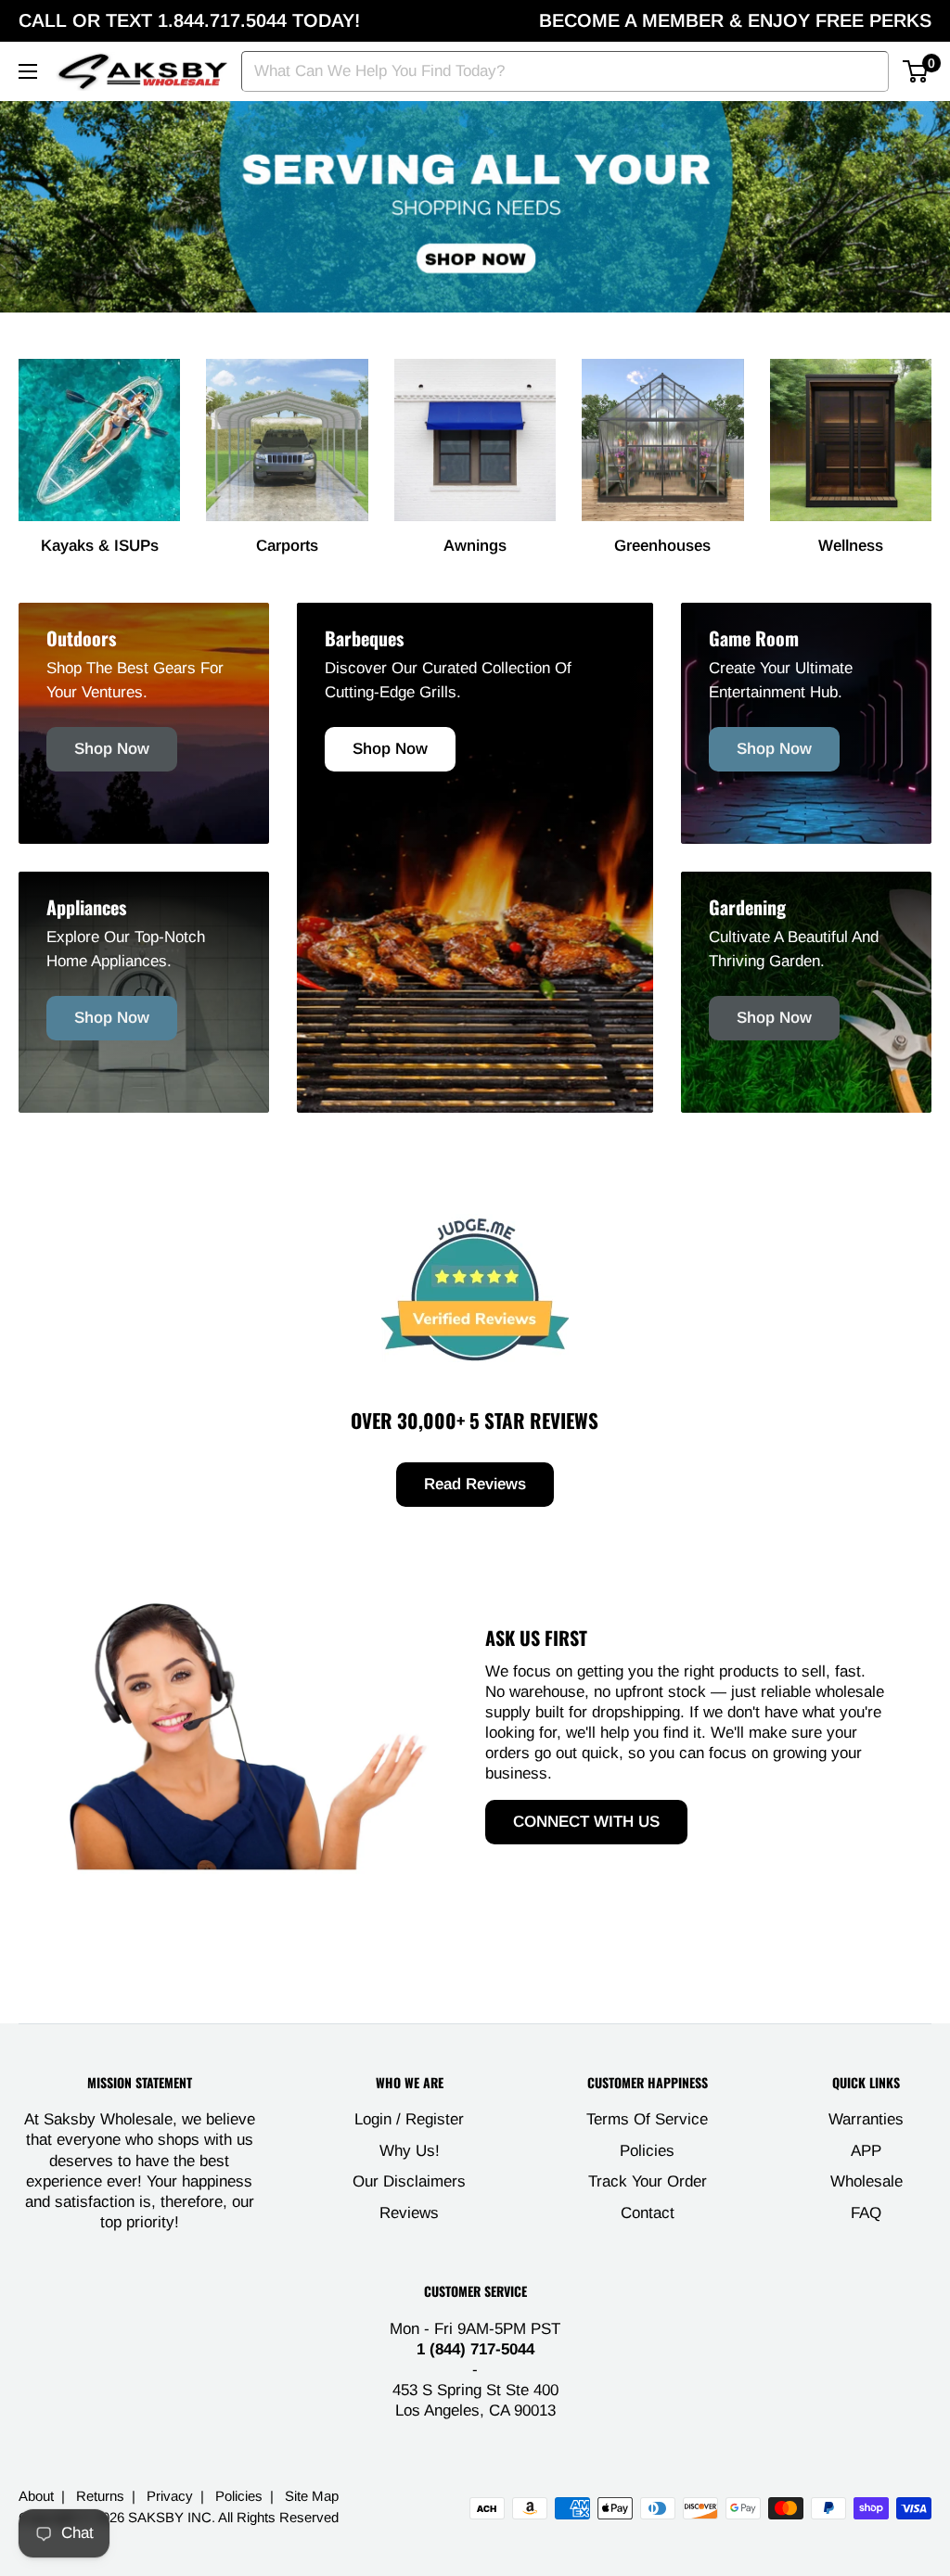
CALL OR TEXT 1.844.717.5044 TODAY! (189, 20)
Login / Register (409, 2119)
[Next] (931, 439)
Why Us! (410, 2151)
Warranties (866, 2119)
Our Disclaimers (409, 2181)
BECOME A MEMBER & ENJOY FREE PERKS (735, 20)
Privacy (170, 2496)
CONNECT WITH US (586, 1822)
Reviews (409, 2213)
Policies (647, 2151)
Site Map (312, 2496)
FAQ (866, 2213)
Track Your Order (648, 2181)
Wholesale (867, 2181)
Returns (100, 2496)
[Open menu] (28, 71)
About (36, 2496)
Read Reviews (475, 1484)
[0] (916, 71)
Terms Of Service (647, 2119)
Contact (648, 2213)
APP (866, 2151)
